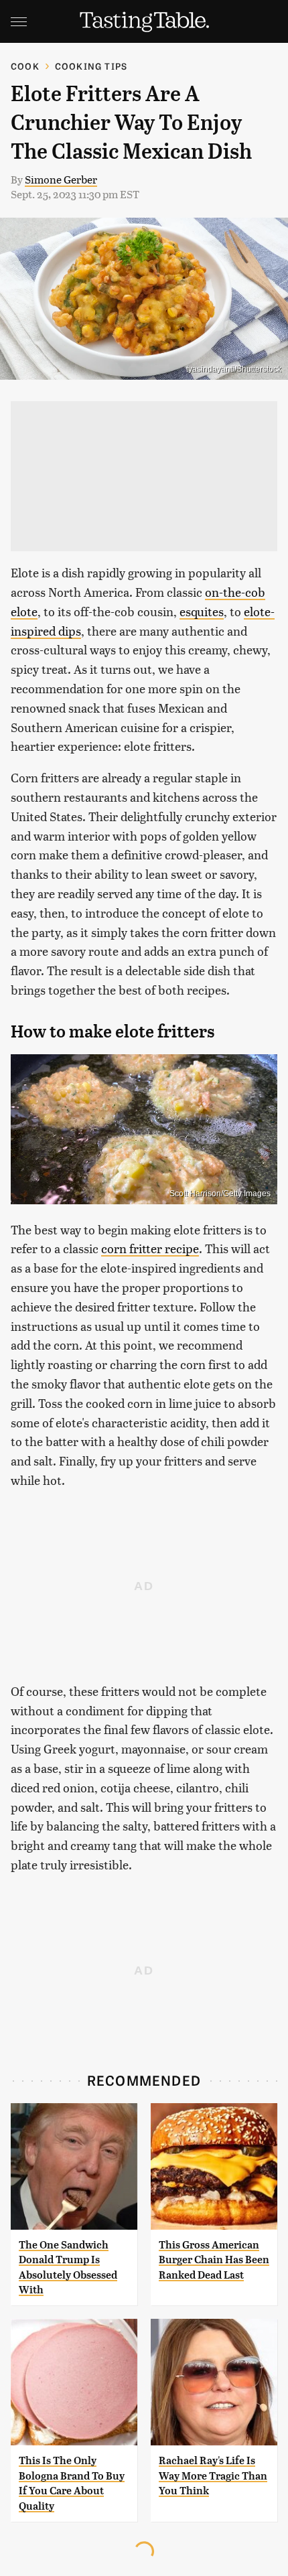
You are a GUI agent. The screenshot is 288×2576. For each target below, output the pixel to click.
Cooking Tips (91, 66)
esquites (202, 611)
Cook (25, 66)
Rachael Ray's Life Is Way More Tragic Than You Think (213, 2476)
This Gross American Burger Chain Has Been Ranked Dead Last (214, 2260)
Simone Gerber (61, 179)
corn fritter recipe (150, 1248)
